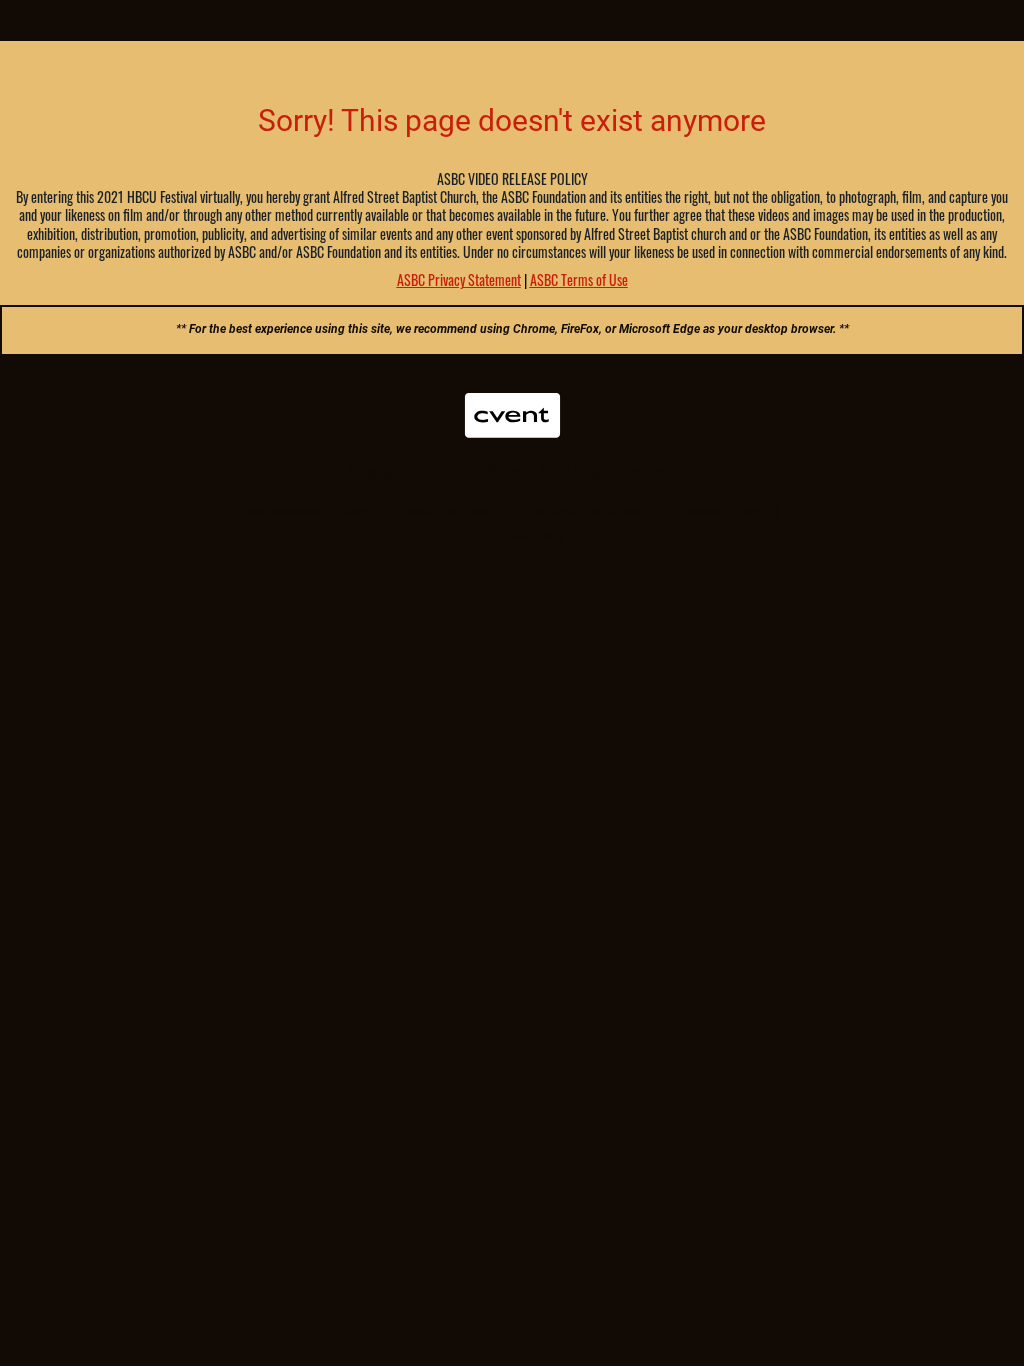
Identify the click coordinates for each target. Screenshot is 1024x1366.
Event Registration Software (586, 510)
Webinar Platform (724, 510)
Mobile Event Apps (446, 510)
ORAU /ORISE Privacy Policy (503, 535)
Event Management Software (306, 510)
